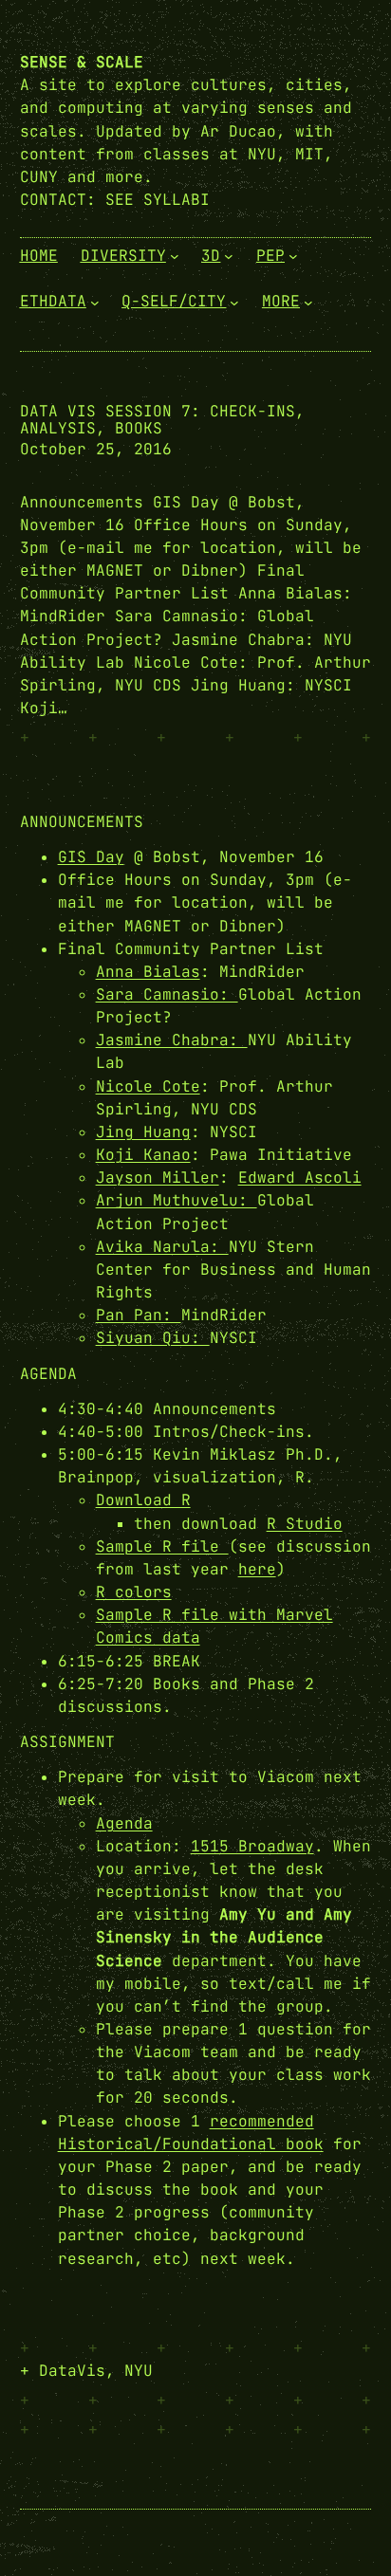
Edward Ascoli (300, 1178)
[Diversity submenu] (175, 256)
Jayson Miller (158, 1178)
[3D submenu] (229, 256)
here (257, 1569)
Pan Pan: (139, 1315)
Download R (143, 1500)
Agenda (124, 1823)
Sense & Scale (82, 62)
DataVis (72, 2371)
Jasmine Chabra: (172, 1040)
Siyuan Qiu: (153, 1338)
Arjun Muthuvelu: (177, 1200)
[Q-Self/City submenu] (234, 302)
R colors (134, 1592)
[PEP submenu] (293, 256)
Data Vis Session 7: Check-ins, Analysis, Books (162, 420)
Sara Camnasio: (167, 994)
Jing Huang (143, 1132)
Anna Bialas (148, 972)
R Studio (305, 1524)
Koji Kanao (143, 1155)
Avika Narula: (162, 1247)
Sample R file (162, 1546)
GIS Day (91, 857)
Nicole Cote (148, 1086)
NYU (139, 2371)
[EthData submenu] (95, 302)
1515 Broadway (252, 1846)
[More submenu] (308, 302)
